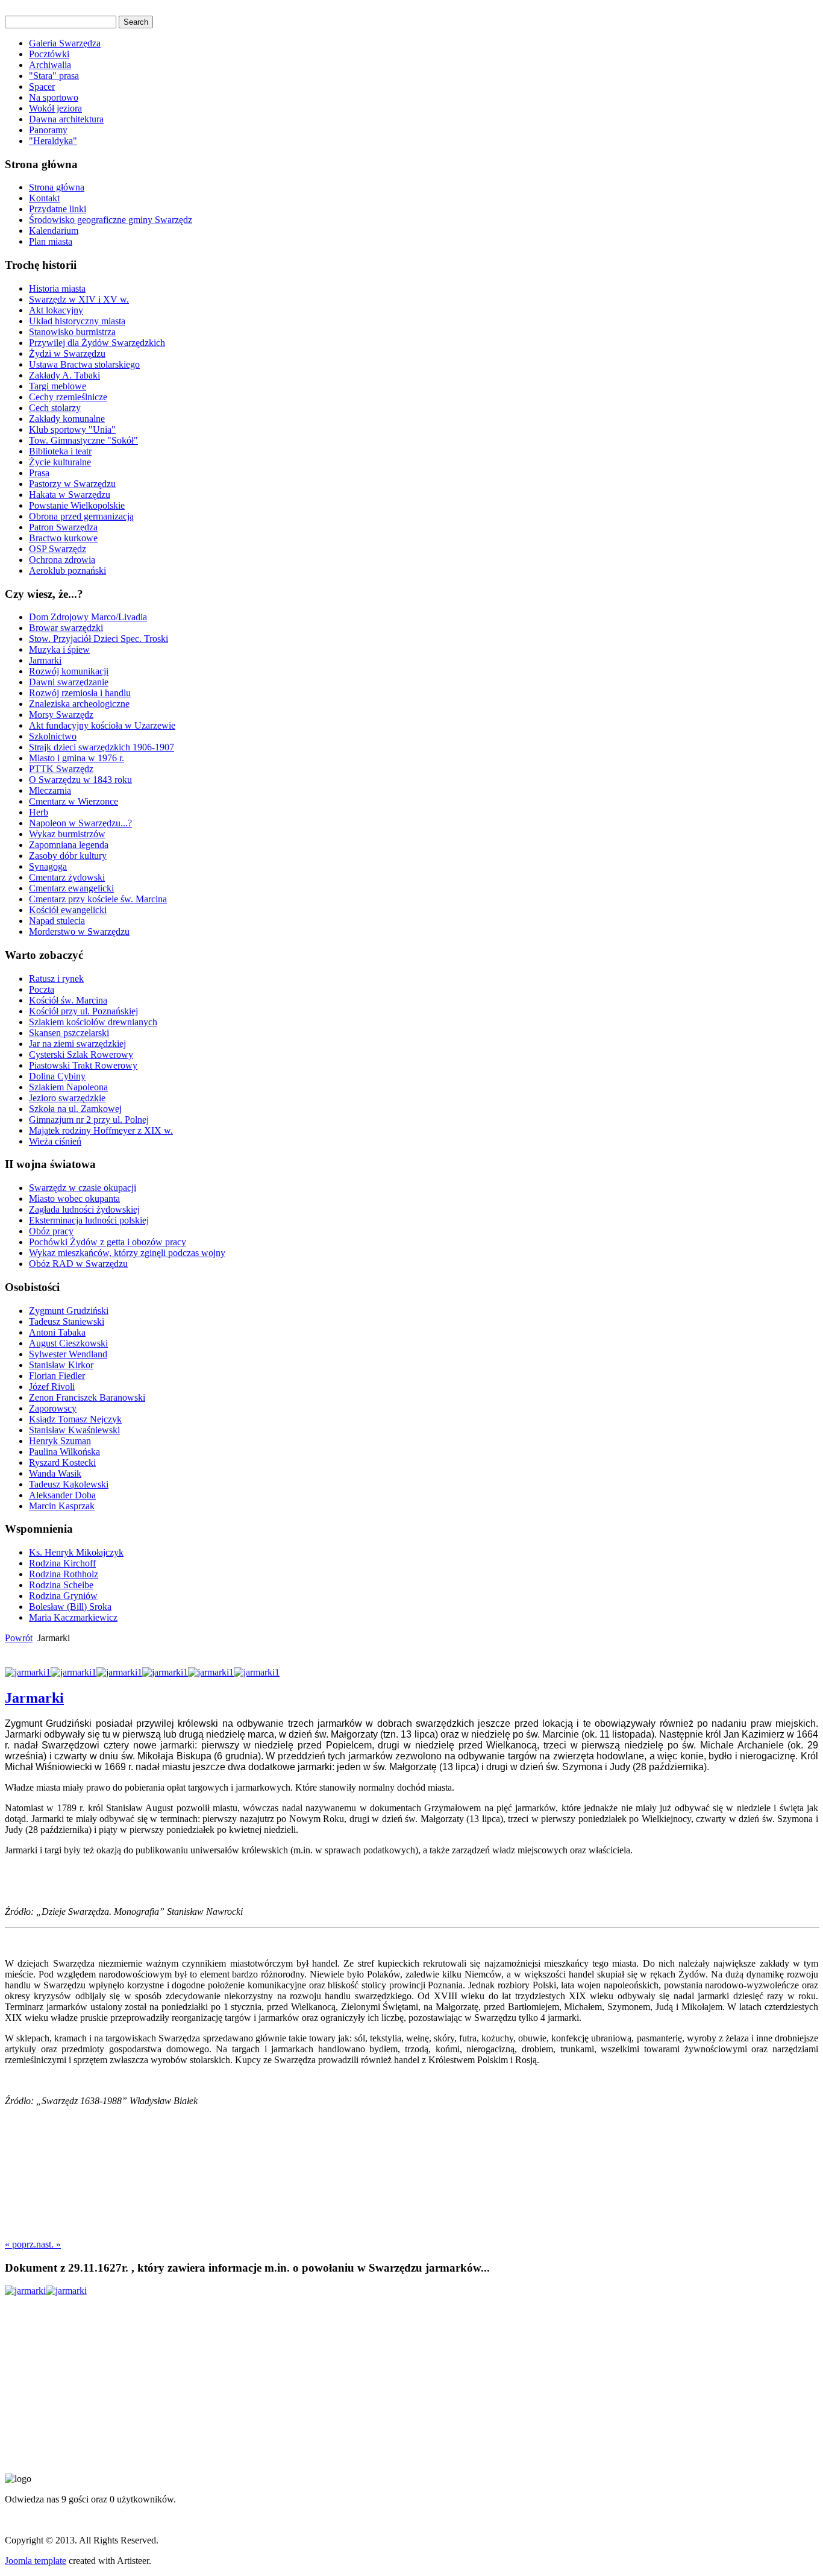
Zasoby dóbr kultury (68, 856)
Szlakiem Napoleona (68, 1087)
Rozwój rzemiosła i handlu (80, 693)
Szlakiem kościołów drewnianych (93, 1022)
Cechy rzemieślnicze (68, 397)
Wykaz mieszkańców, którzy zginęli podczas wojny (127, 1253)
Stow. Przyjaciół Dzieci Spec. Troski (99, 639)
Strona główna (57, 187)
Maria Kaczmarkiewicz (73, 1617)
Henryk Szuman (60, 1441)
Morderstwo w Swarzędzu (79, 931)
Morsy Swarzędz (61, 715)
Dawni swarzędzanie (69, 682)
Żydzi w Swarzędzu (67, 353)
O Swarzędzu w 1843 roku (80, 780)
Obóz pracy (51, 1231)
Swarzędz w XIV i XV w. (79, 299)
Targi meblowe (58, 386)
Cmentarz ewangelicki (71, 888)
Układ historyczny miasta (77, 321)
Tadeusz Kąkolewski (69, 1484)
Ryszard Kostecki (62, 1462)
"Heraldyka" (53, 141)
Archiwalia (50, 65)
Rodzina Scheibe (61, 1585)
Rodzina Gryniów (63, 1596)
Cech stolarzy (55, 408)
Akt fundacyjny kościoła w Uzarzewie (102, 725)
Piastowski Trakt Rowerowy (83, 1065)
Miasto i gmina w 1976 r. (77, 758)
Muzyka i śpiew (59, 649)
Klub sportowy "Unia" (72, 429)
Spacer (42, 86)
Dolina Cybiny (57, 1076)
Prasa (39, 473)
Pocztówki (49, 54)
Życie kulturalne (60, 462)
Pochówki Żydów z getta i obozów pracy (108, 1242)
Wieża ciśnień (55, 1141)
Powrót (19, 1638)
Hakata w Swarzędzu (70, 495)
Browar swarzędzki (66, 628)
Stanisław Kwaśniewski (74, 1430)
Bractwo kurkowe (63, 538)
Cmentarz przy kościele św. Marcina (98, 899)
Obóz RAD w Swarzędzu (78, 1264)
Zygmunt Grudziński (69, 1311)
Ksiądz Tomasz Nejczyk (75, 1419)
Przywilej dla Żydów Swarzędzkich (97, 343)
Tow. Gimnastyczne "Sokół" (83, 440)
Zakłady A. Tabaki (64, 375)
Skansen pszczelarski (69, 1033)
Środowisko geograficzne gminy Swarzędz (111, 220)
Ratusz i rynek (56, 979)
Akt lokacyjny (56, 310)
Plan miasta (51, 241)
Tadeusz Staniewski (67, 1321)
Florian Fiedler (57, 1376)
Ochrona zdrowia (62, 560)
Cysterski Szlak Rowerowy (81, 1054)
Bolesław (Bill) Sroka (70, 1607)
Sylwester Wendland (68, 1354)
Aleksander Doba (62, 1495)
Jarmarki (45, 660)
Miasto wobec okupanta (74, 1198)
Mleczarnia (50, 790)
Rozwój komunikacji (69, 671)
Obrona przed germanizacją (81, 516)
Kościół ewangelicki (68, 910)
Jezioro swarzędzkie (67, 1098)
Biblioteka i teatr (60, 451)
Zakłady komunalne (67, 419)
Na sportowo (54, 97)
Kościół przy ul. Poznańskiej (83, 1011)
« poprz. (20, 2244)
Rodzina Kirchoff (62, 1563)
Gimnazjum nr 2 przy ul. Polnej (89, 1120)
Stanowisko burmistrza (72, 332)
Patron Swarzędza (63, 527)
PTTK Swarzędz (61, 769)
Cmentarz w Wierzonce (74, 801)
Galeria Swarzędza (65, 43)
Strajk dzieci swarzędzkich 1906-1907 (102, 747)
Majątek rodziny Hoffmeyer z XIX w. (101, 1130)
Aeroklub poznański (67, 570)
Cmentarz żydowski (67, 877)
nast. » (49, 2244)
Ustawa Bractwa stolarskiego (84, 364)
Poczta (42, 989)
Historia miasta (57, 288)
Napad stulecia (57, 921)
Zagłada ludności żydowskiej (84, 1209)
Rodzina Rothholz (64, 1574)
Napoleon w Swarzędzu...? (80, 823)
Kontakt (44, 198)
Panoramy (48, 130)
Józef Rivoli (52, 1387)
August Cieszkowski (68, 1343)
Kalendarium (54, 231)
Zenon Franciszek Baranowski (87, 1397)
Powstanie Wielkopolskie (77, 505)
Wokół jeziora (55, 108)
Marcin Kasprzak (62, 1506)
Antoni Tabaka (57, 1332)
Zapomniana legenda (69, 845)
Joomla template (36, 2561)
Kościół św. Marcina (68, 1000)
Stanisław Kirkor (61, 1365)
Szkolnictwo (53, 736)
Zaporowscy (53, 1408)
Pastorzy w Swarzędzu (72, 484)
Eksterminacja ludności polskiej (89, 1220)
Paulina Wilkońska (64, 1452)
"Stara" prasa (54, 76)
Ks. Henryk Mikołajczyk (76, 1552)
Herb (39, 812)
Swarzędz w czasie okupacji (83, 1188)
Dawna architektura (66, 119)
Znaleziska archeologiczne (79, 704)
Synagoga (48, 866)
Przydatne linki (58, 209)
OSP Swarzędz (58, 549)
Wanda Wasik (55, 1473)
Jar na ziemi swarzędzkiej (77, 1044)
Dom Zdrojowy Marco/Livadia (88, 617)
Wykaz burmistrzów (67, 834)
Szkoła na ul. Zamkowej (75, 1109)
